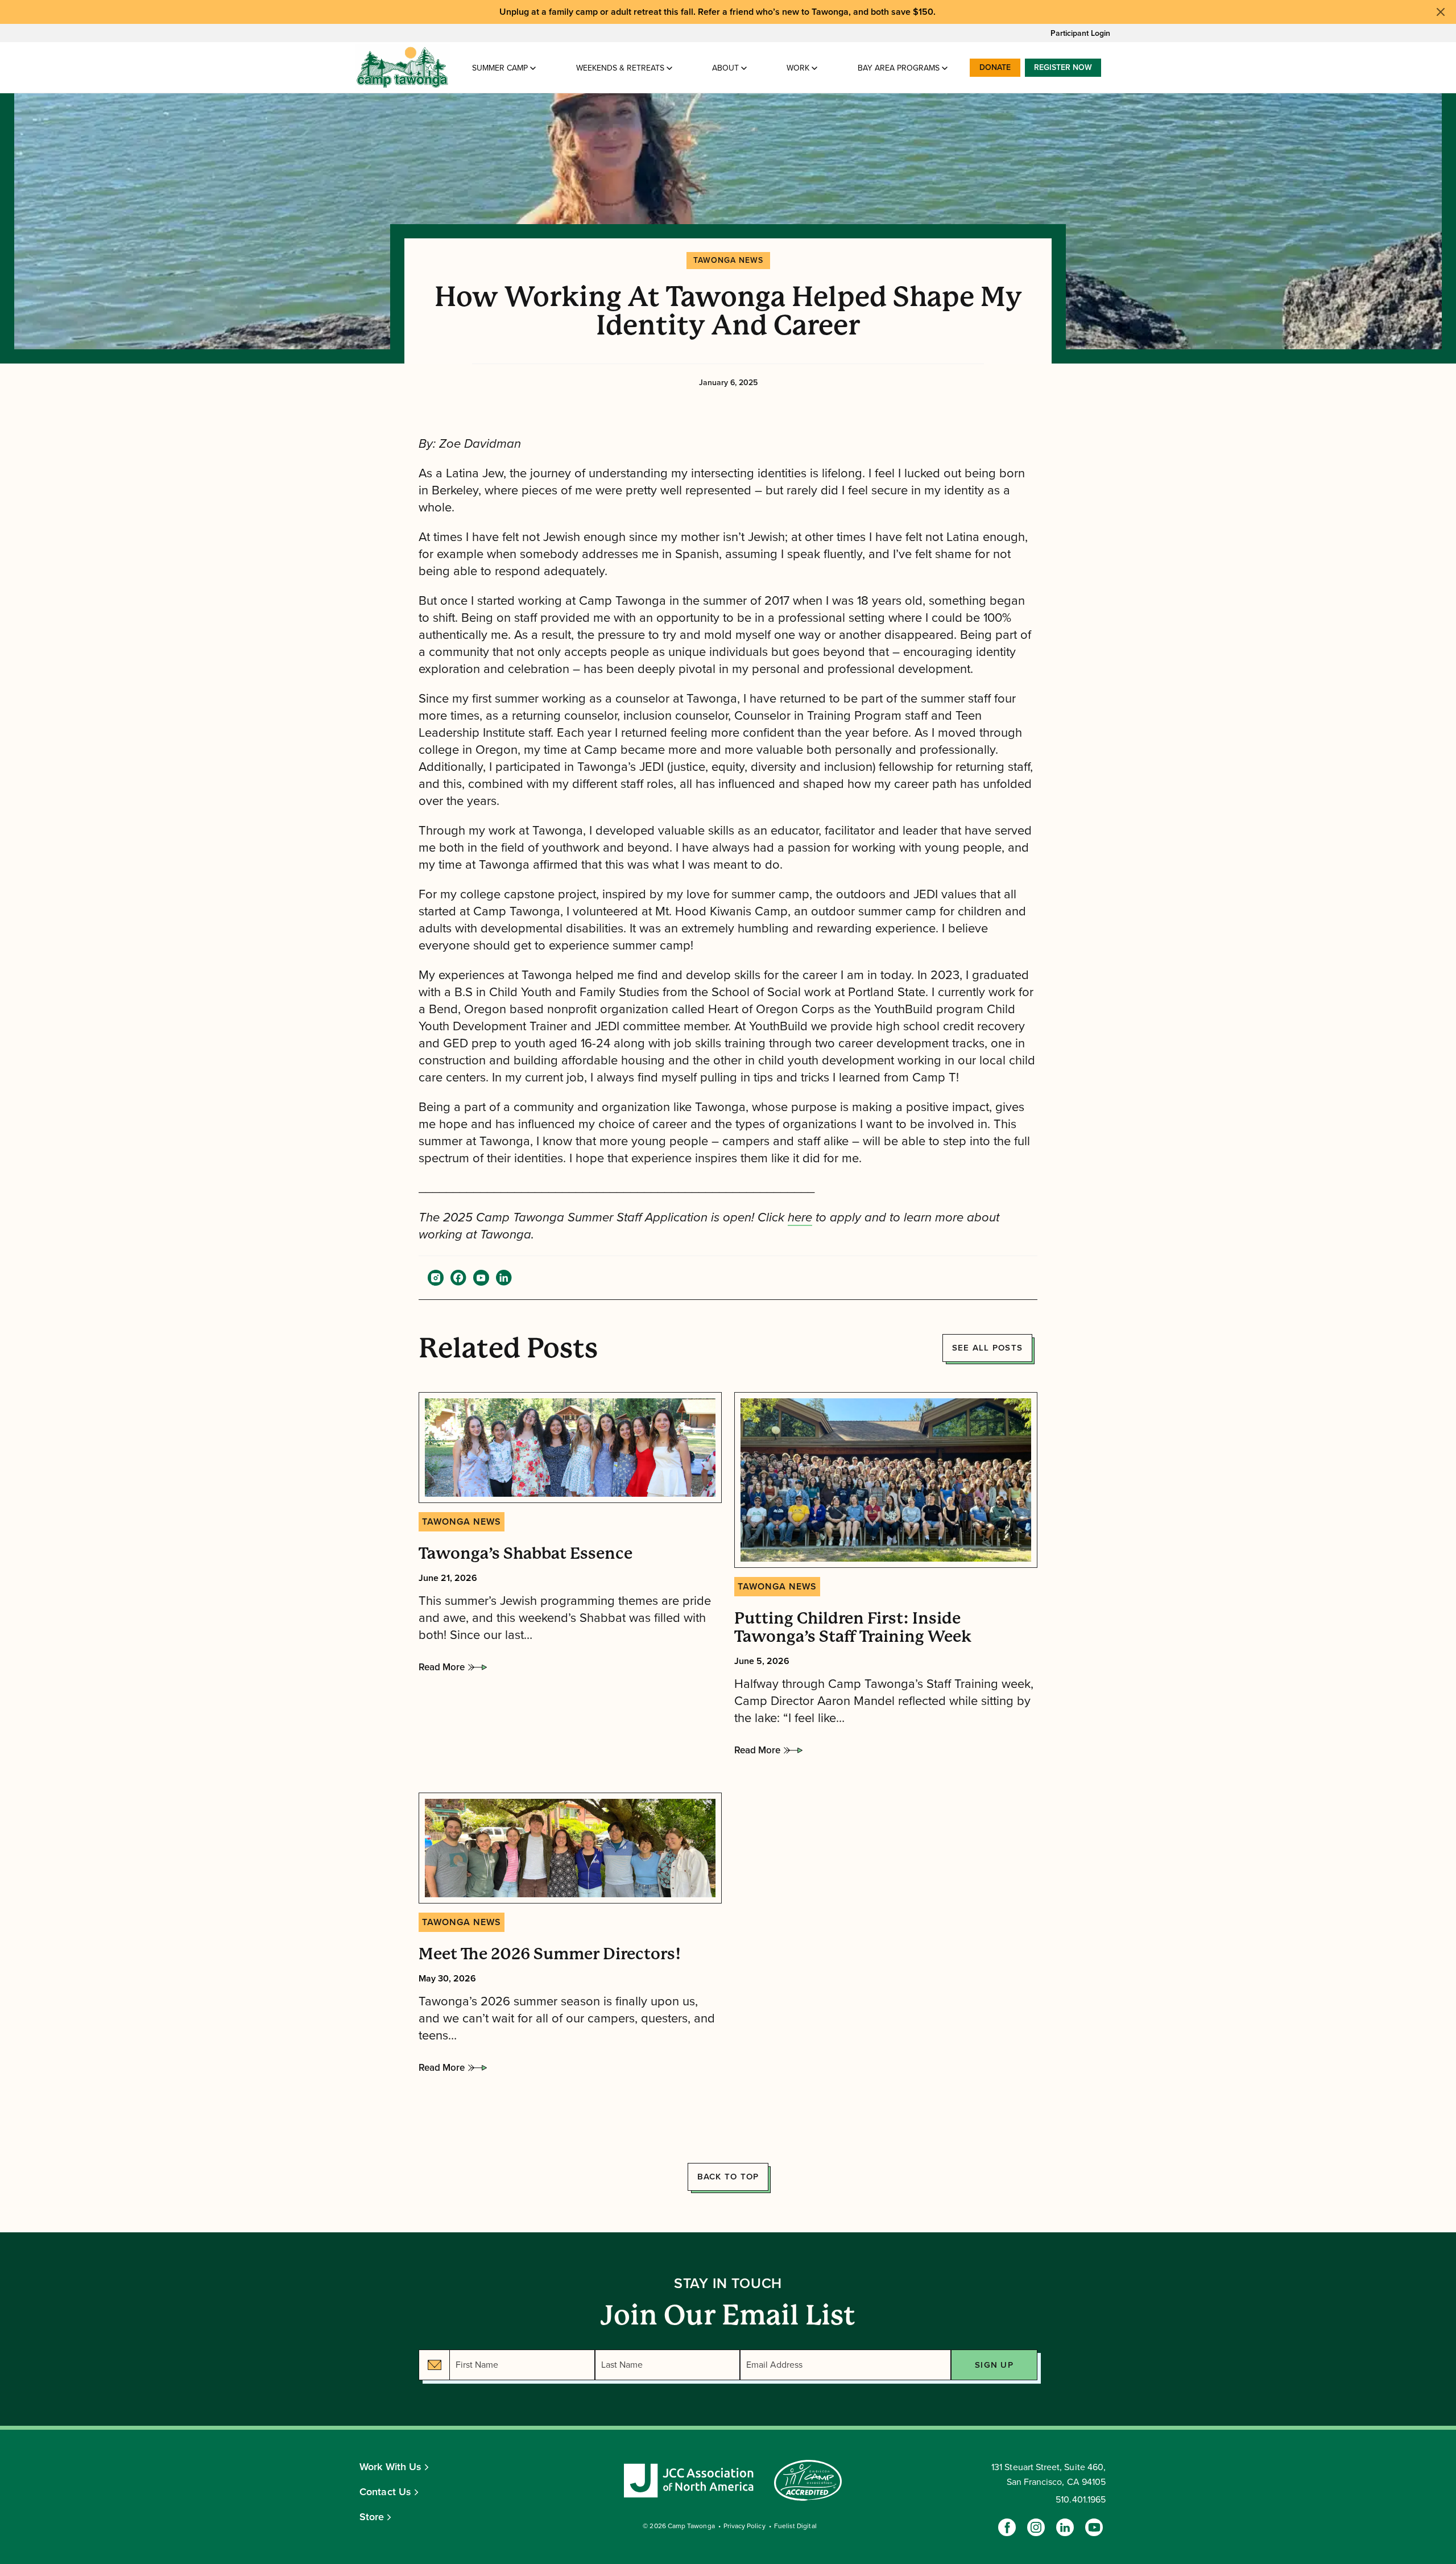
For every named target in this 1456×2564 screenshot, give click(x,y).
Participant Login (1080, 33)
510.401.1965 (1081, 2500)
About (725, 68)
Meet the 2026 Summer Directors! (550, 1954)
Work (798, 68)
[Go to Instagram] (1036, 2527)
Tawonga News (728, 260)
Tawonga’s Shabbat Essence (526, 1554)
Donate (995, 67)
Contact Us (385, 2492)
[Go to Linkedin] (1065, 2527)
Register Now (1063, 67)
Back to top (728, 2177)
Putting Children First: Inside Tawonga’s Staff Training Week (853, 1628)
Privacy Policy (744, 2526)
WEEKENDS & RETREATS (620, 68)
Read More (442, 1670)
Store (372, 2517)
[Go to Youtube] (1094, 2527)
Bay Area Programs (899, 68)
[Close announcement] (1441, 12)
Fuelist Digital (795, 2526)
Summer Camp (500, 68)
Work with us (390, 2467)
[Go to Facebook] (1007, 2527)
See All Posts (987, 1348)
